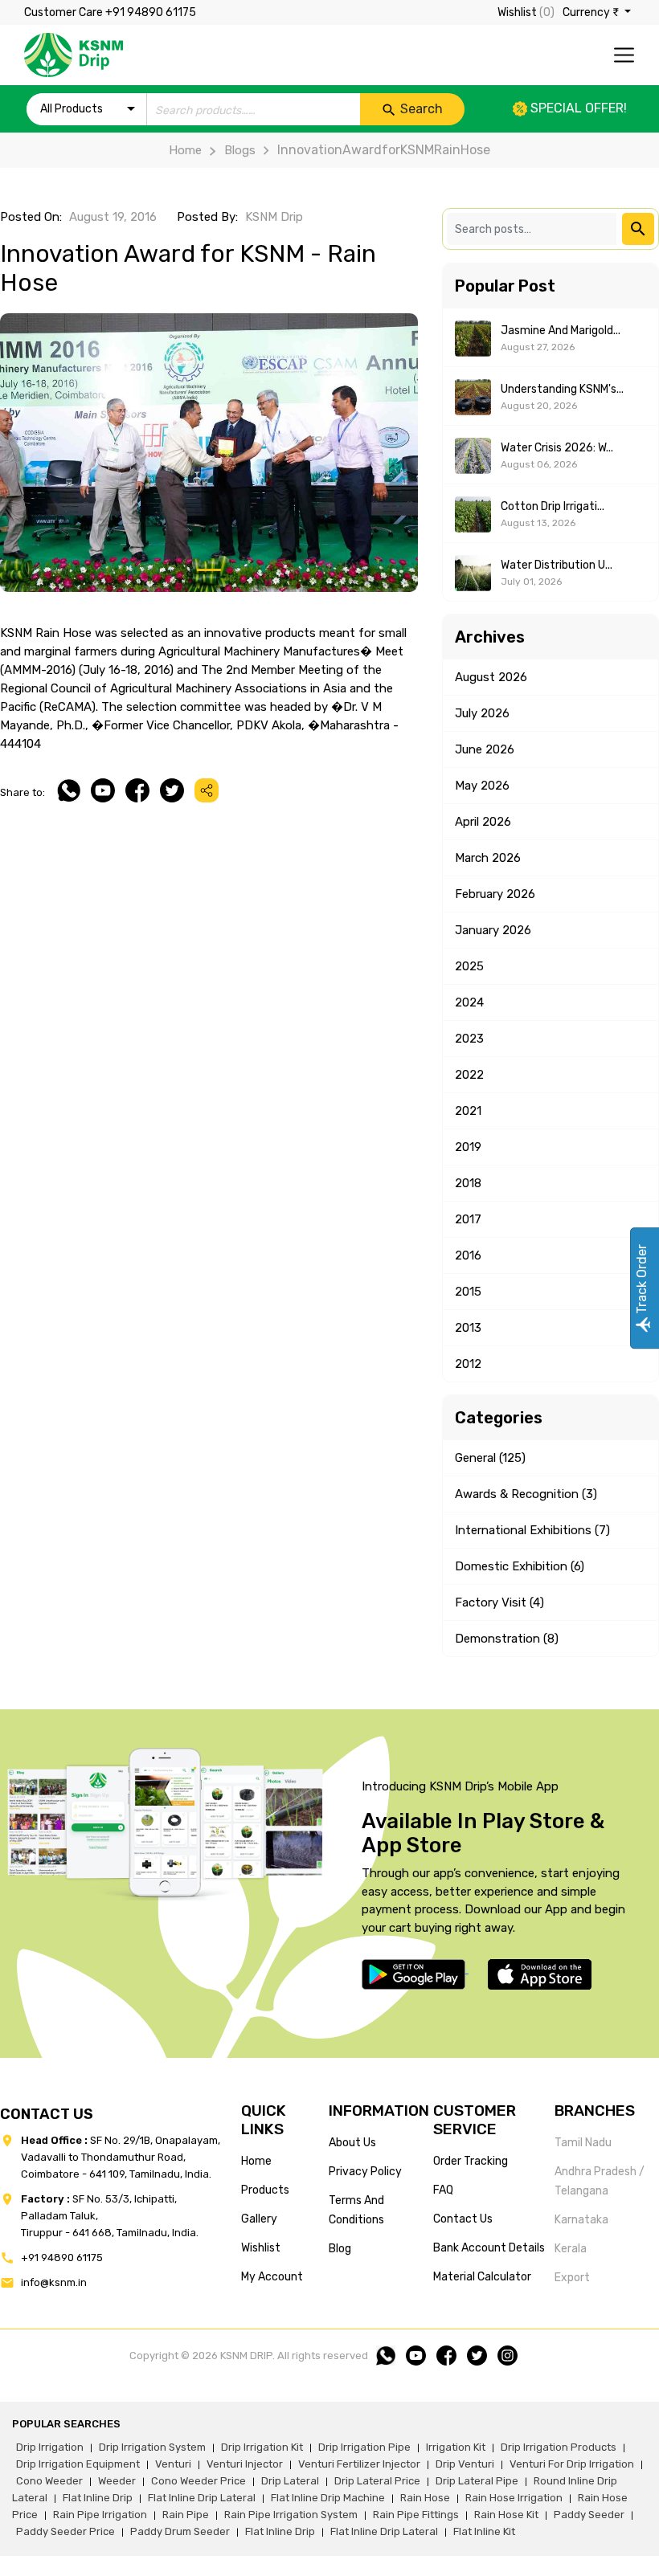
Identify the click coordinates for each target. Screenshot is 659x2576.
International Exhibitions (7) (532, 1530)
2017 (468, 1219)
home (256, 2161)
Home (185, 150)
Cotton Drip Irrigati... (553, 506)
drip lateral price (377, 2481)
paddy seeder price (65, 2531)
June (485, 749)
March (488, 858)
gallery (259, 2219)
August (491, 677)
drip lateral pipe (477, 2481)
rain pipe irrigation (100, 2515)
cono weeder (49, 2481)
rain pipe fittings (416, 2515)
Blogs (239, 150)
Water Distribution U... (557, 565)
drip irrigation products (559, 2447)
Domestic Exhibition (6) (520, 1566)
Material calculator (482, 2277)
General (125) (490, 1458)
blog (340, 2249)
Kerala (571, 2249)
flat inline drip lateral (202, 2498)
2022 (469, 1075)
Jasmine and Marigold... (561, 331)
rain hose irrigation (514, 2498)
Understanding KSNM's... (562, 389)
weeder (117, 2481)
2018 (468, 1183)
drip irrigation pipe (364, 2447)
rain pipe (186, 2515)
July (482, 713)
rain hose (425, 2498)
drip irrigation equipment (78, 2464)
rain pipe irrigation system (291, 2515)
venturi (173, 2464)
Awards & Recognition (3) (526, 1494)
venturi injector (245, 2464)
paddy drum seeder (180, 2531)
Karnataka (581, 2220)
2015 (468, 1292)
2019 (468, 1147)
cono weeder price (199, 2481)
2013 (468, 1328)
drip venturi (465, 2464)
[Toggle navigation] (624, 55)
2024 (469, 1002)
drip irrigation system (152, 2447)
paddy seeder (589, 2515)
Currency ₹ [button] (592, 12)
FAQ (443, 2190)
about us (352, 2143)
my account (272, 2277)
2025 (469, 966)
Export (572, 2278)
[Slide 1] (209, 570)
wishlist (261, 2248)
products (265, 2190)
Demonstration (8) (507, 1639)
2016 (468, 1255)
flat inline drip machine (328, 2498)
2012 (468, 1364)
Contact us (463, 2219)
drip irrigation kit (262, 2447)
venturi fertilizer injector (359, 2464)
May (482, 786)
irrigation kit (456, 2447)
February (495, 894)
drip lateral (290, 2481)
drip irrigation (50, 2447)
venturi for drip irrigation (572, 2464)
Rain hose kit (506, 2515)
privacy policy (365, 2172)
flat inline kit (484, 2531)
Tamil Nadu (583, 2143)
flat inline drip (98, 2498)
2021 (468, 1111)
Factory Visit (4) (499, 1602)
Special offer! (577, 108)
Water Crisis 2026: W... (557, 448)
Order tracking (471, 2161)
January (493, 930)
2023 (469, 1039)
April (483, 822)
